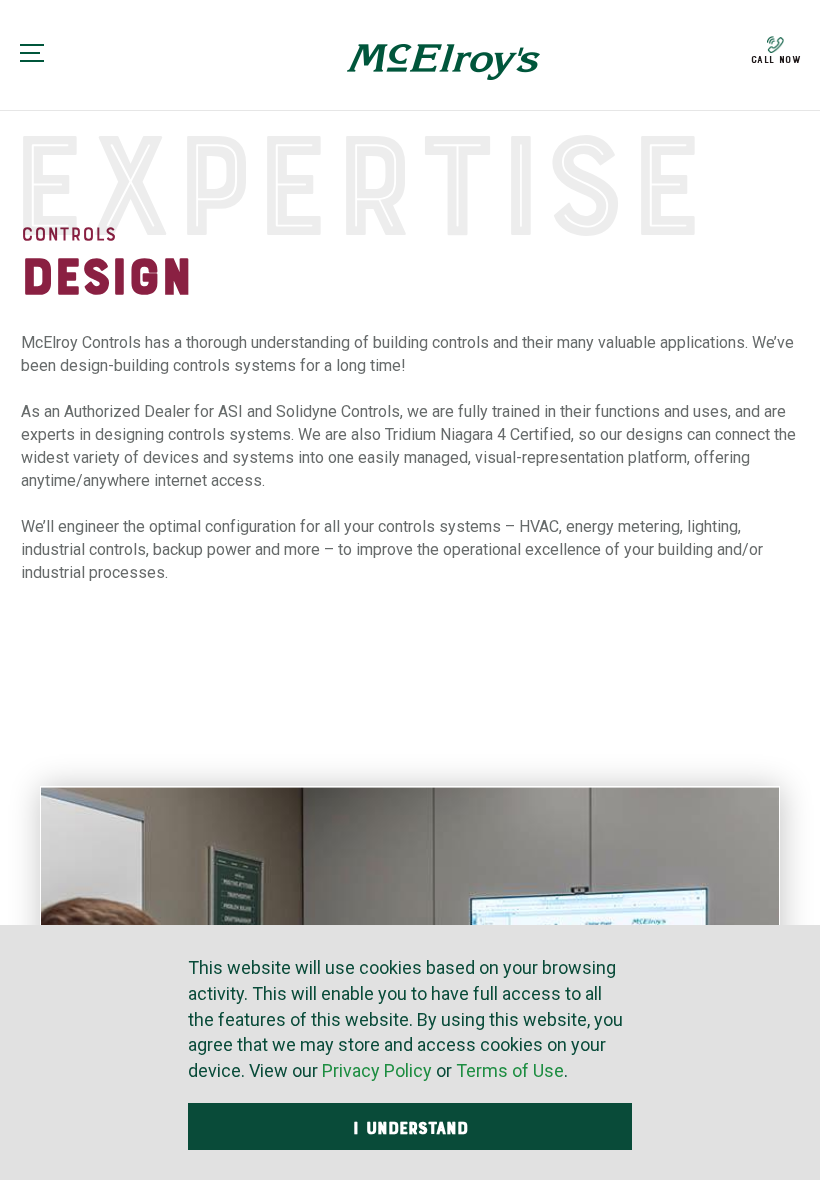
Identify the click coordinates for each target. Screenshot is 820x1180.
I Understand (410, 1128)
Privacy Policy (377, 1070)
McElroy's (443, 62)
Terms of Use (510, 1070)
